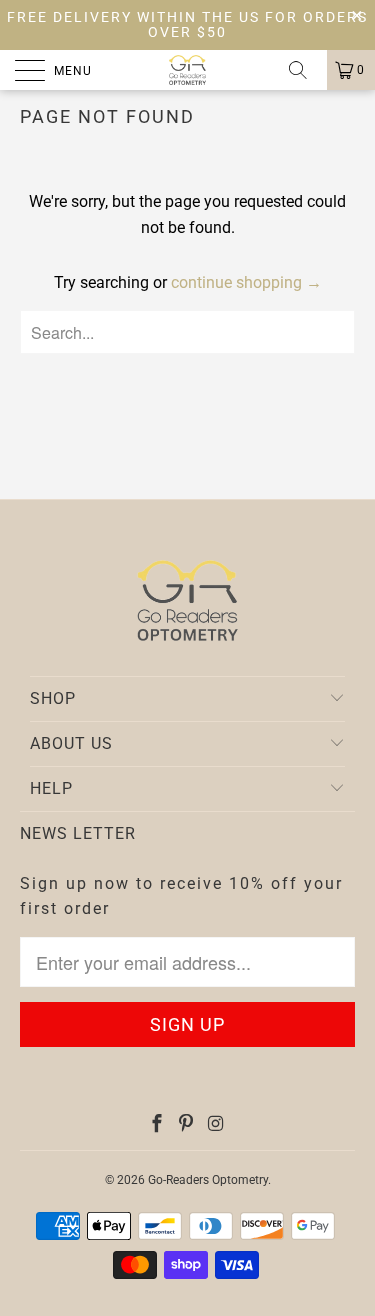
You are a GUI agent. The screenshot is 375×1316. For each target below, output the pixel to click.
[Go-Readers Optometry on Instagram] (216, 1125)
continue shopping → (246, 282)
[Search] (305, 70)
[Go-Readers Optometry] (188, 70)
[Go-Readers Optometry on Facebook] (157, 1125)
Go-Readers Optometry (208, 1180)
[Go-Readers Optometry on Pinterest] (186, 1125)
